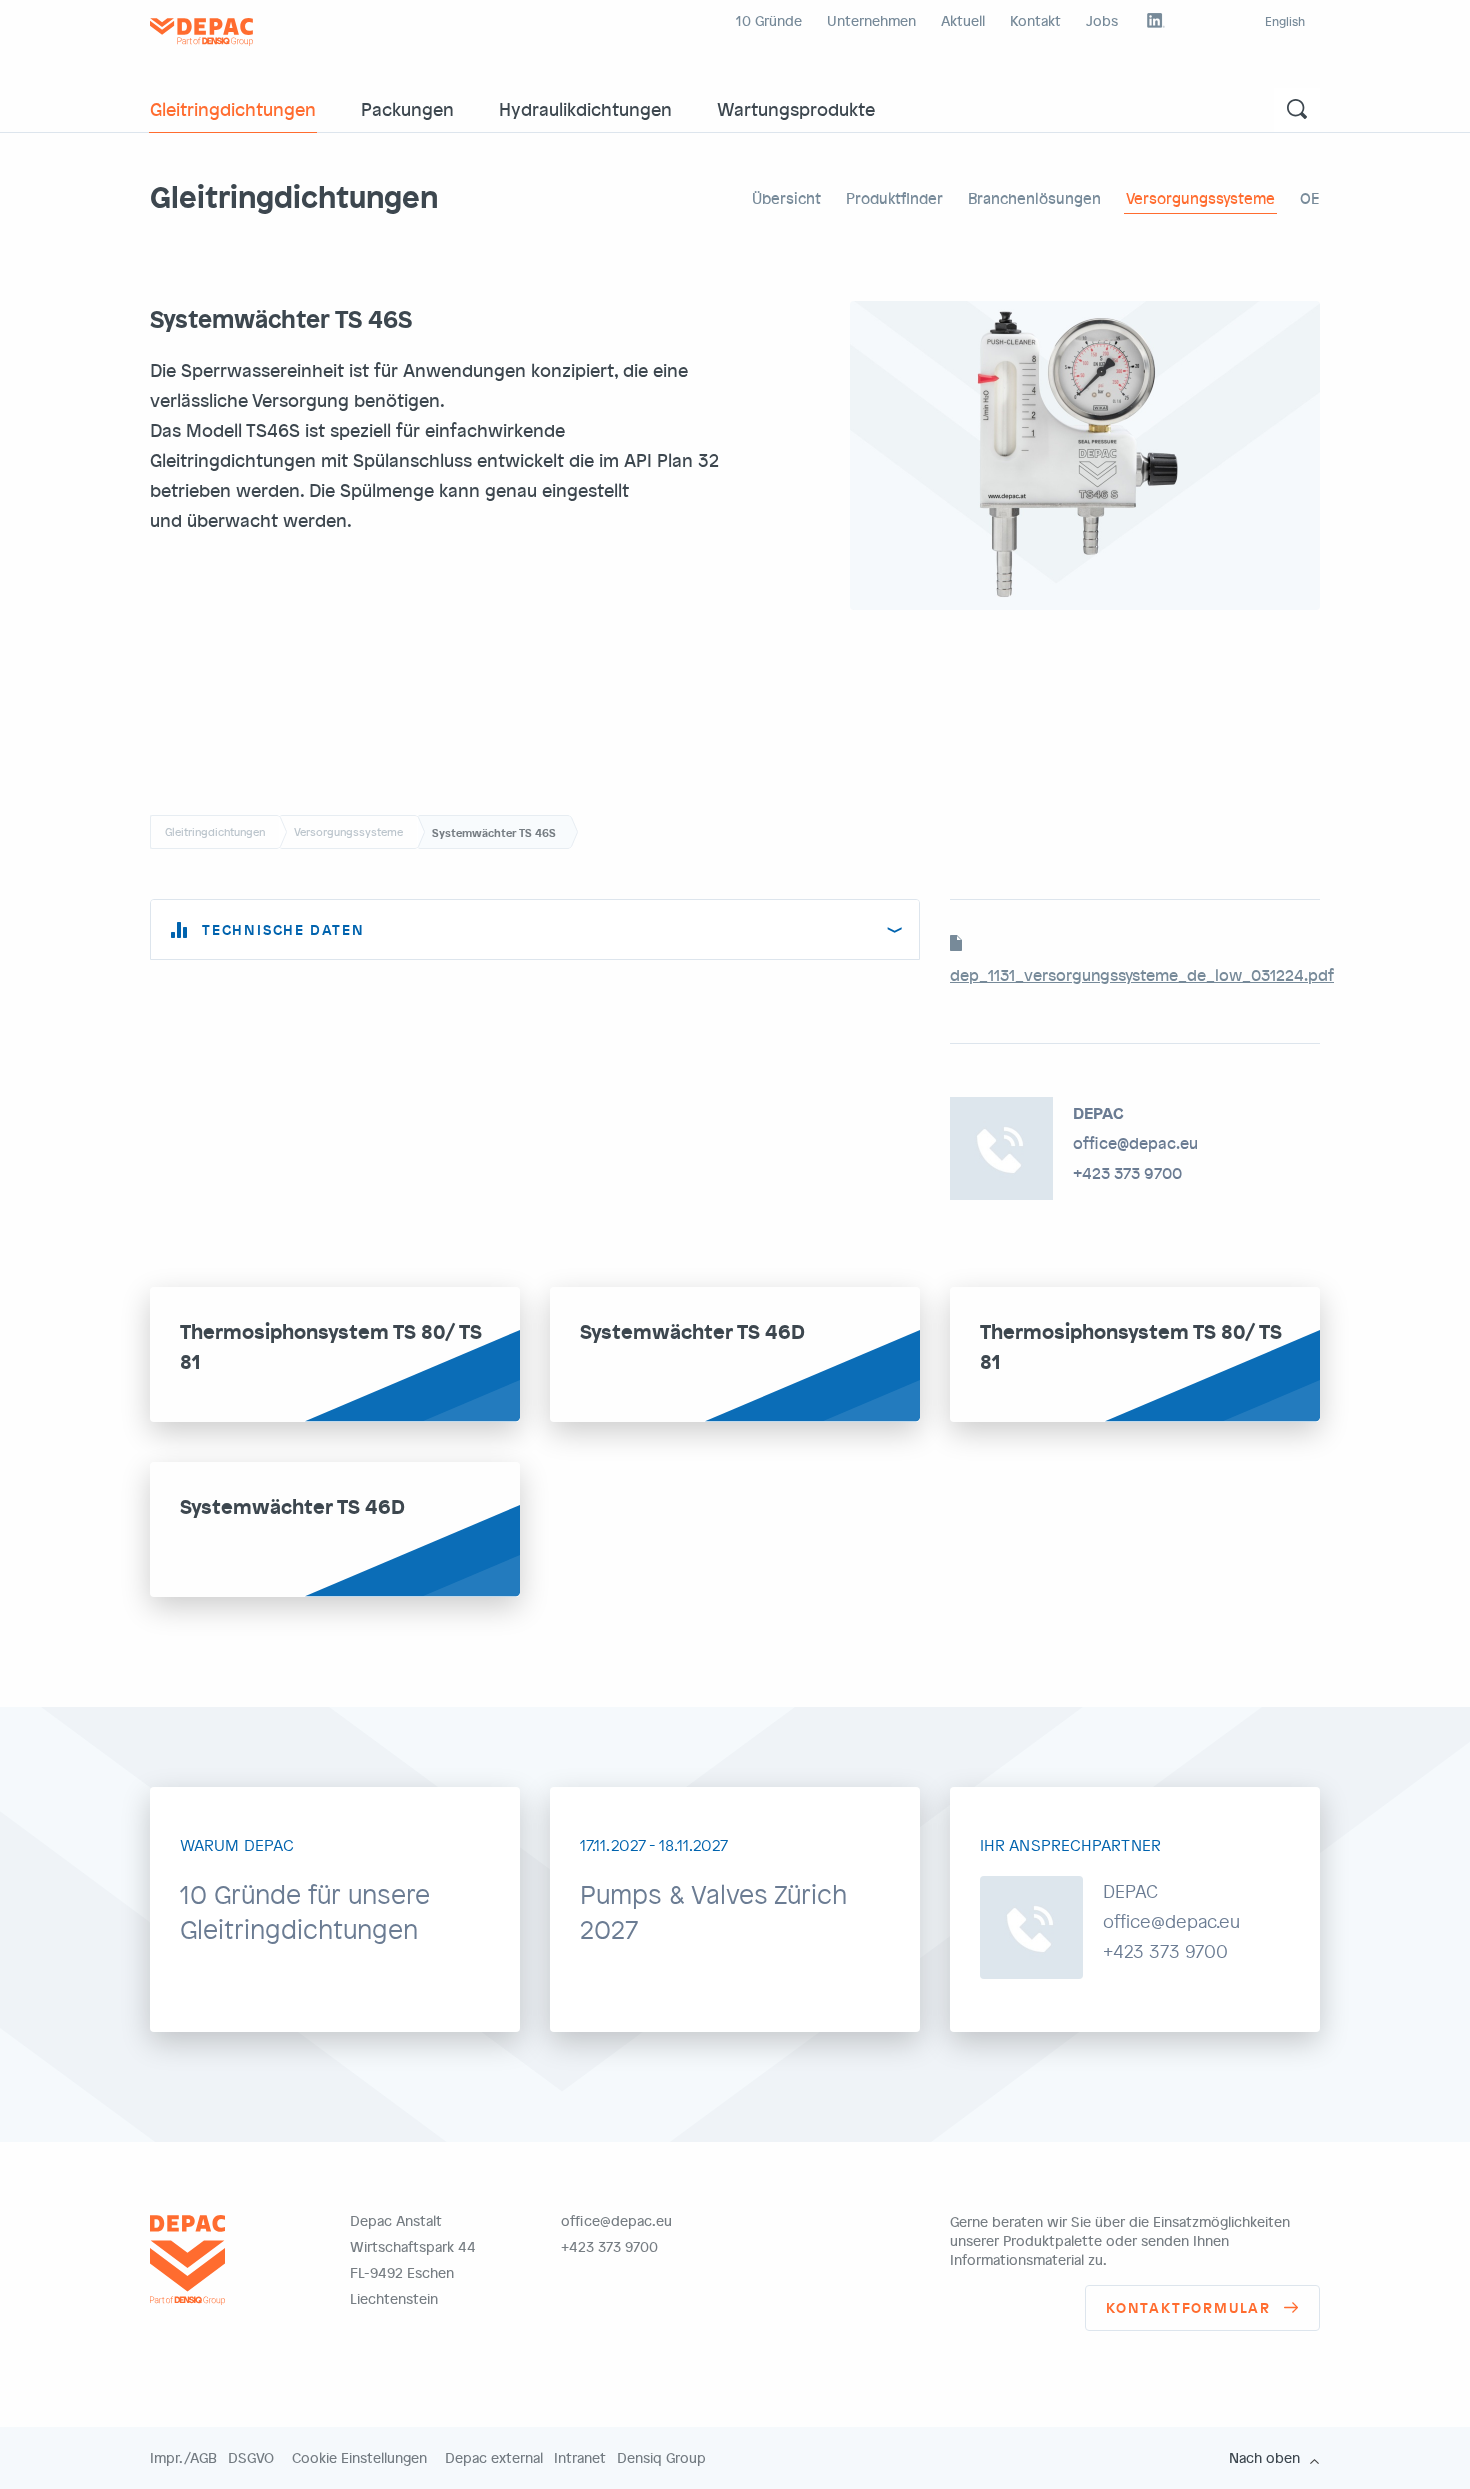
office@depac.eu (1135, 1142)
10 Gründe (769, 20)
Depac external (494, 2458)
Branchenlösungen (1034, 198)
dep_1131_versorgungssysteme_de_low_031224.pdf (1142, 974)
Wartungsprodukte (796, 108)
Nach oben (1264, 2458)
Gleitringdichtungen (233, 108)
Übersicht (786, 198)
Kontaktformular (1188, 2307)
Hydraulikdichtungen (585, 108)
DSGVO (251, 2458)
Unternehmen (871, 20)
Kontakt (1035, 20)
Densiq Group (661, 2458)
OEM (1316, 198)
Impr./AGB (183, 2458)
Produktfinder (894, 198)
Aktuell (963, 20)
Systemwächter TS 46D (692, 1330)
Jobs (1102, 20)
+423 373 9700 (1127, 1172)
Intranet (580, 2458)
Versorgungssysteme (1200, 198)
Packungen (407, 108)
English (1285, 21)
